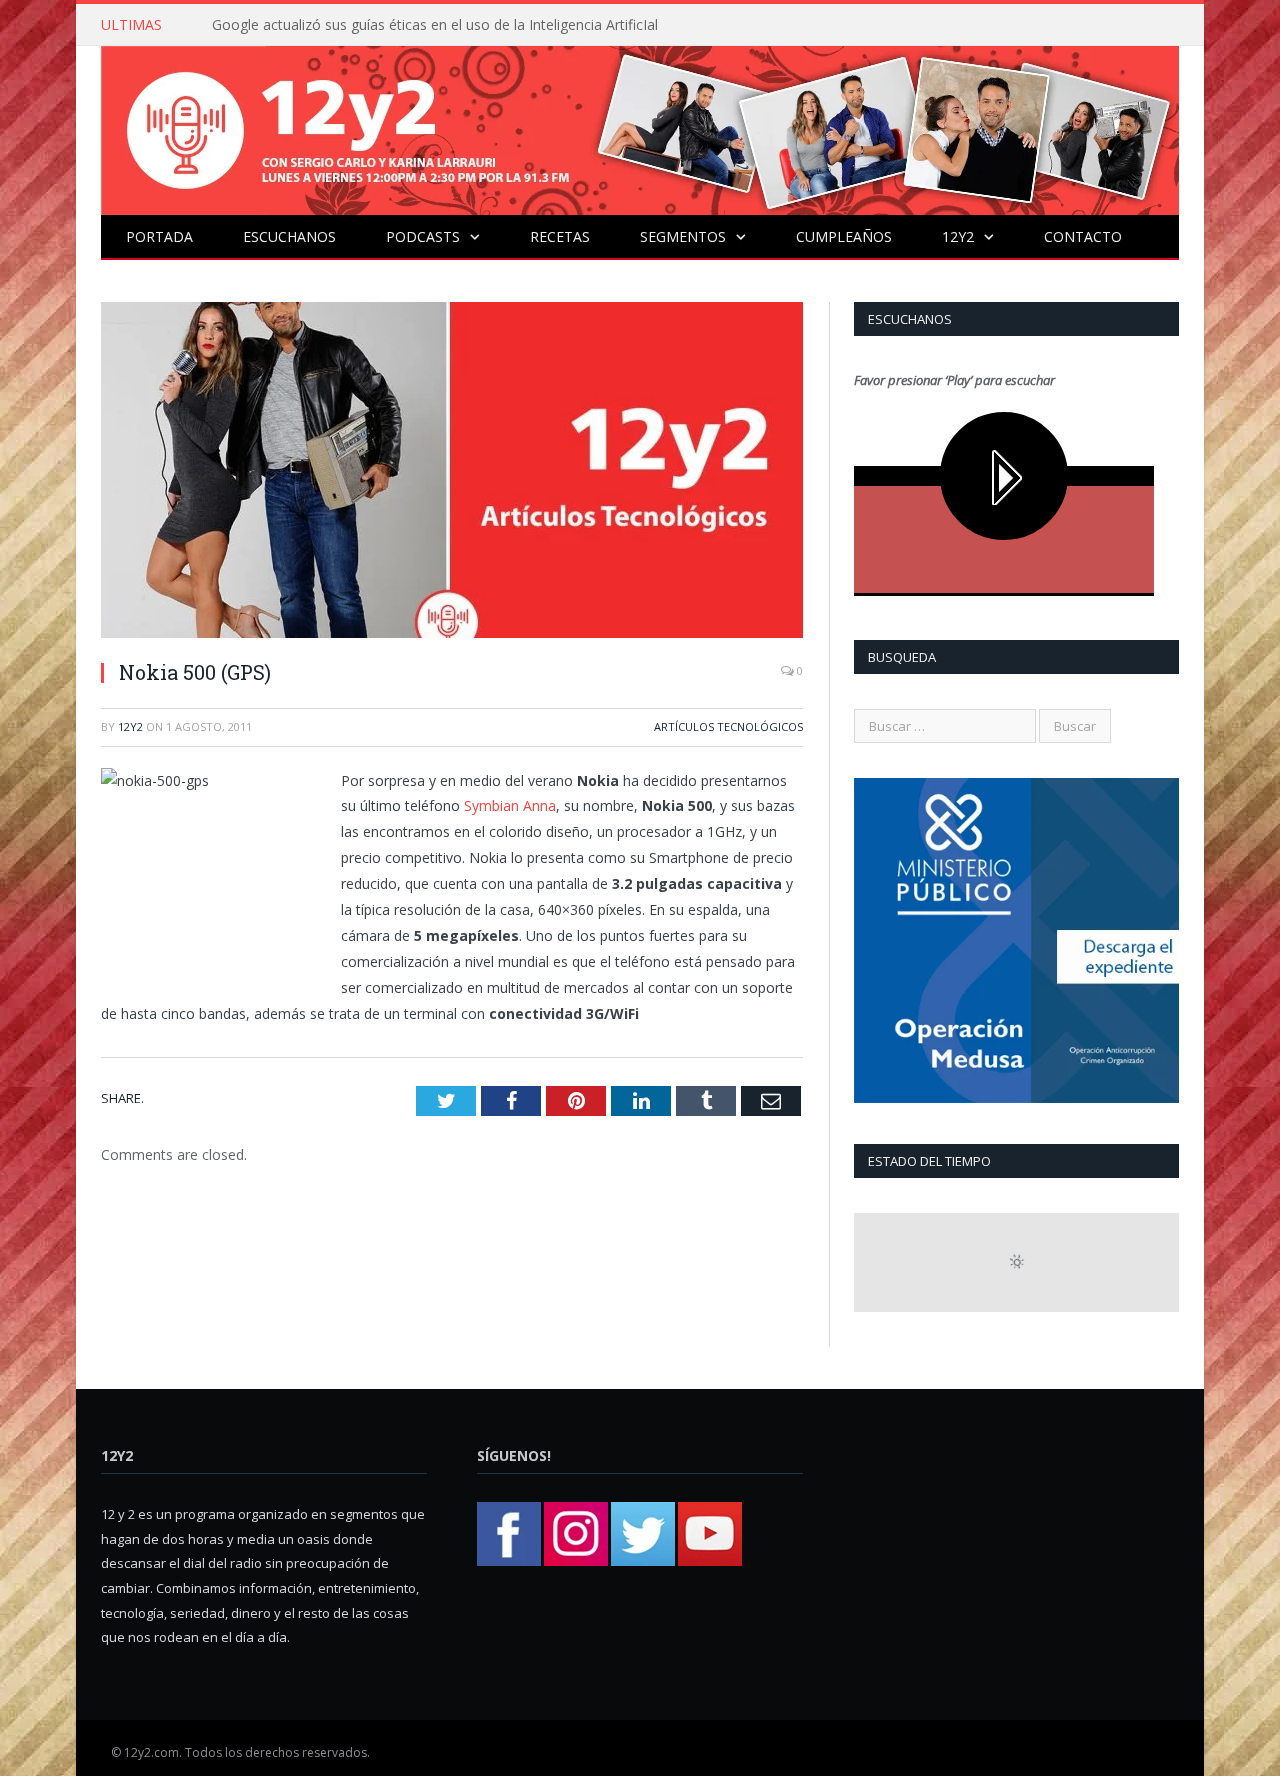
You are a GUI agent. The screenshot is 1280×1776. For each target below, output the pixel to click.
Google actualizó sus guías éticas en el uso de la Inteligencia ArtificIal (435, 25)
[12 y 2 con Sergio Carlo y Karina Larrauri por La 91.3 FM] (640, 125)
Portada (159, 236)
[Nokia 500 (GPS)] (452, 472)
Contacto (1083, 236)
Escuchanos (289, 236)
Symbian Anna (510, 805)
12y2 (958, 236)
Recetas (560, 236)
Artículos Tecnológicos (728, 726)
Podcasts (423, 236)
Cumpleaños (844, 236)
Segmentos (683, 236)
